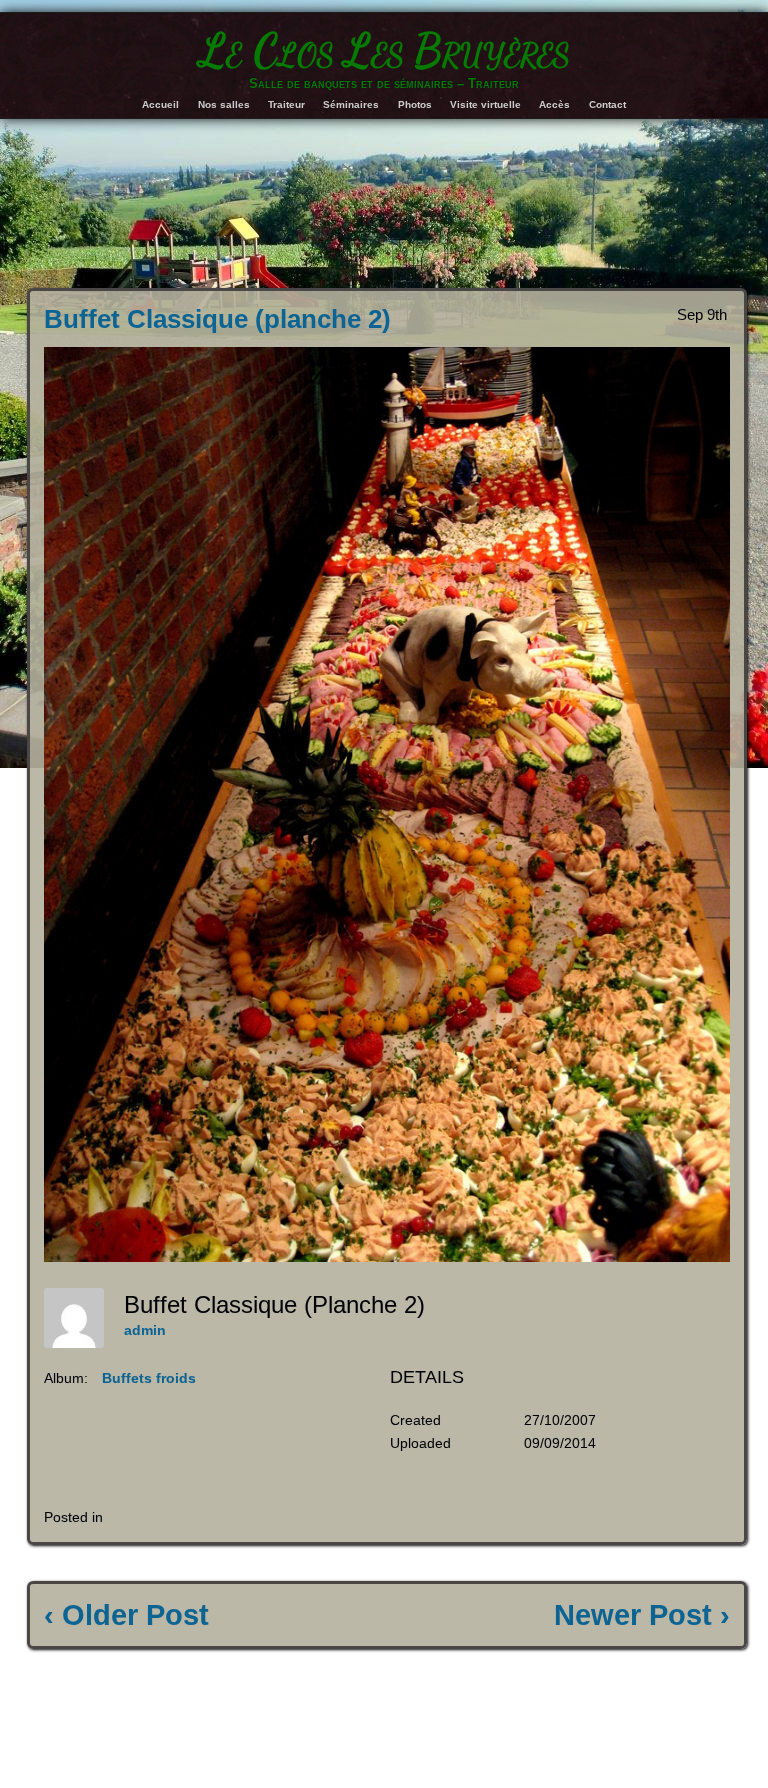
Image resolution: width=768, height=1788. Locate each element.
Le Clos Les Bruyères (384, 51)
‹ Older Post (126, 1615)
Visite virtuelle (485, 104)
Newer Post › (642, 1615)
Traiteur (286, 104)
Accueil (160, 104)
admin (145, 1330)
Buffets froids (149, 1378)
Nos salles (224, 104)
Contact (607, 104)
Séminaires (351, 104)
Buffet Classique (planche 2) (217, 319)
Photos (415, 104)
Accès (554, 104)
